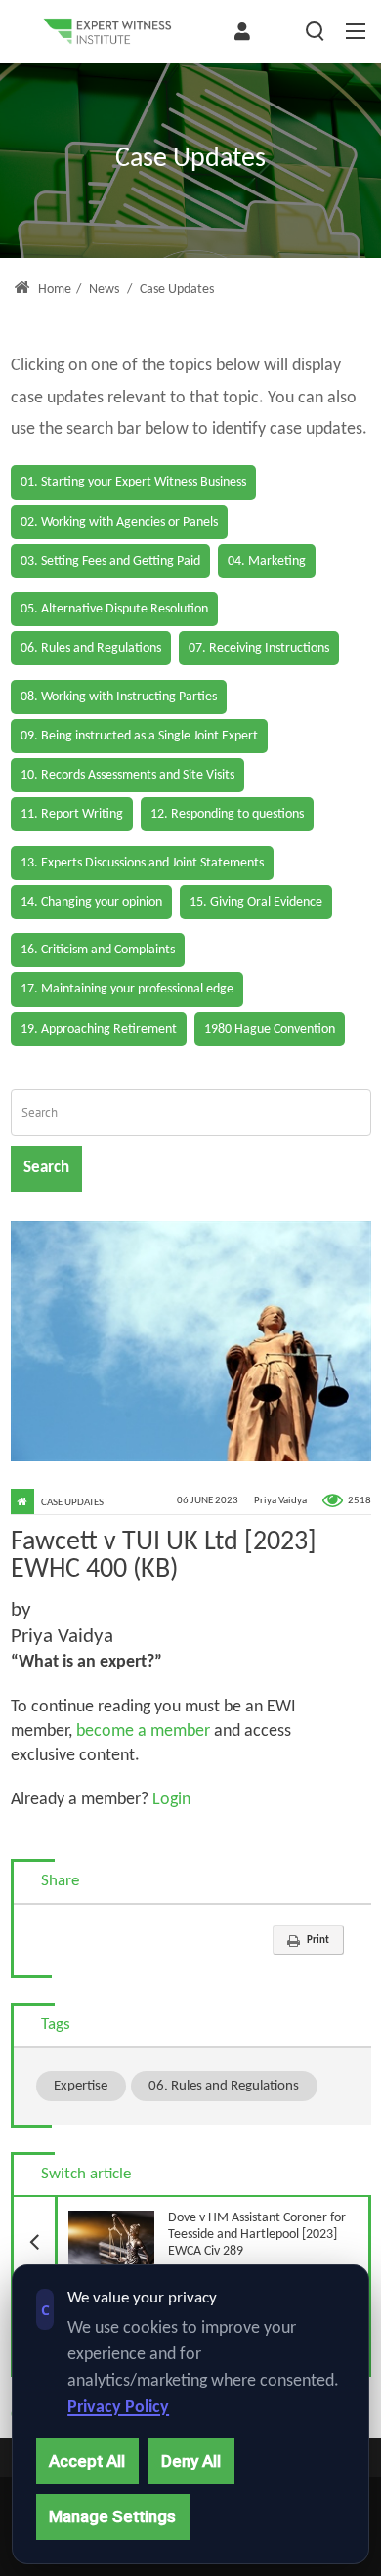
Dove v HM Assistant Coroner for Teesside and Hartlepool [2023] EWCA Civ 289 (201, 2228)
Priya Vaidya (280, 1501)
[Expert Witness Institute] (107, 31)
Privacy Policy (118, 2407)
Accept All (87, 2461)
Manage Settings (112, 2516)
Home (53, 290)
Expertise (81, 2086)
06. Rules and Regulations (224, 2086)
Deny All (191, 2461)
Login (169, 1800)
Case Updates (72, 1503)
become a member (143, 1731)
